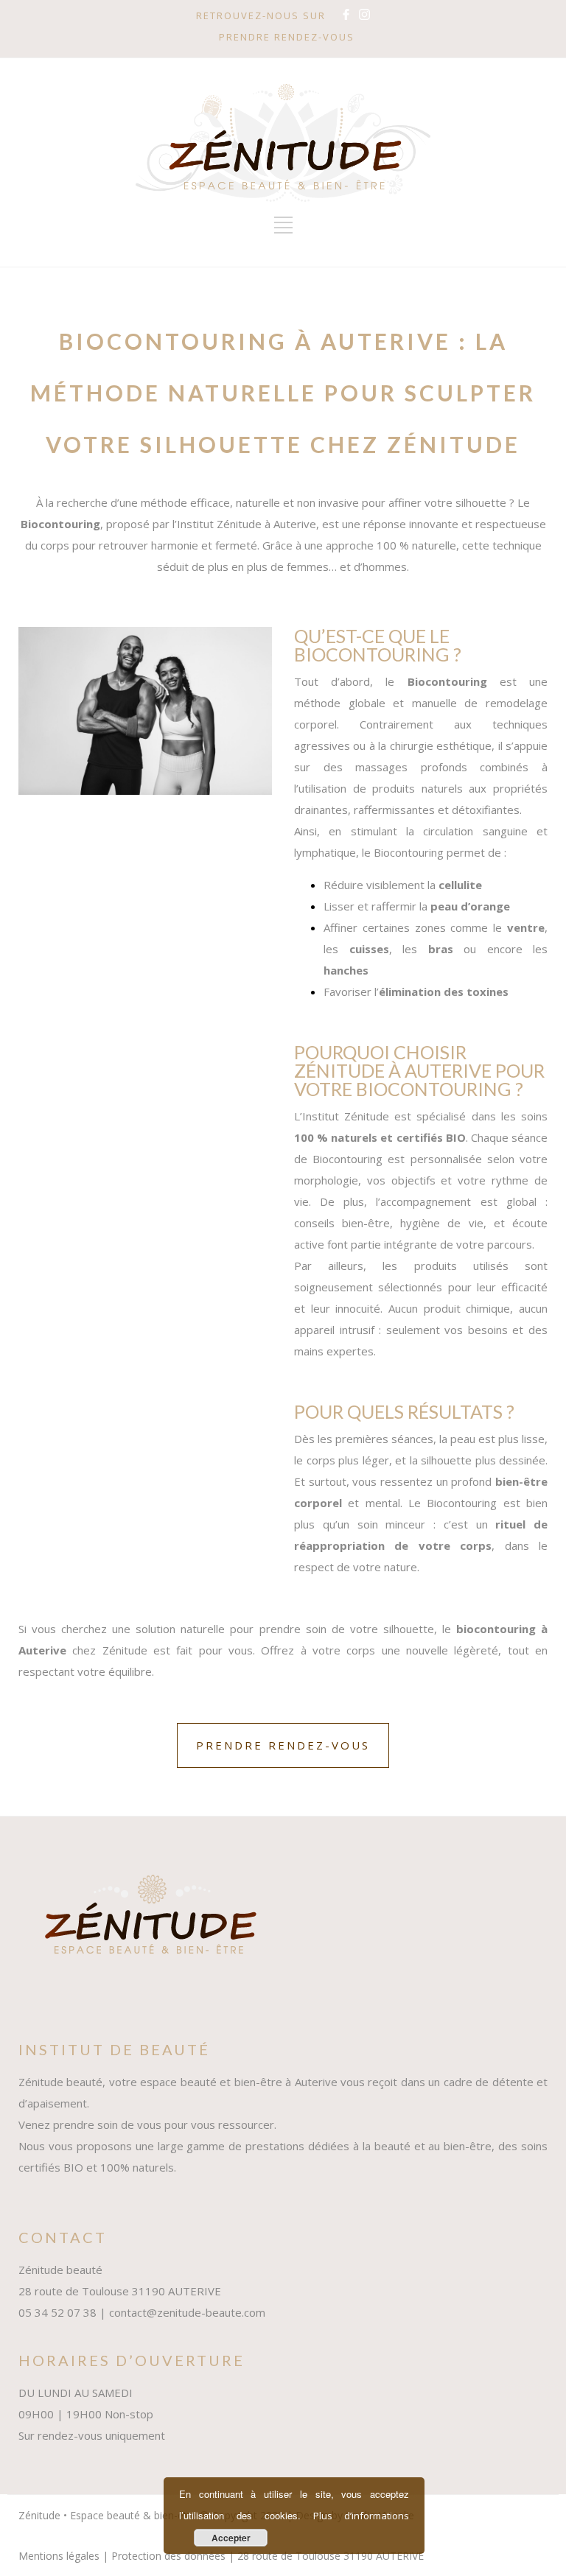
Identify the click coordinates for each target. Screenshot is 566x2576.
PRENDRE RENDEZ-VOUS (287, 37)
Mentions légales (59, 2556)
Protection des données (168, 2556)
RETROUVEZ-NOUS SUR (261, 15)
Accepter (231, 2538)
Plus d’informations (361, 2516)
